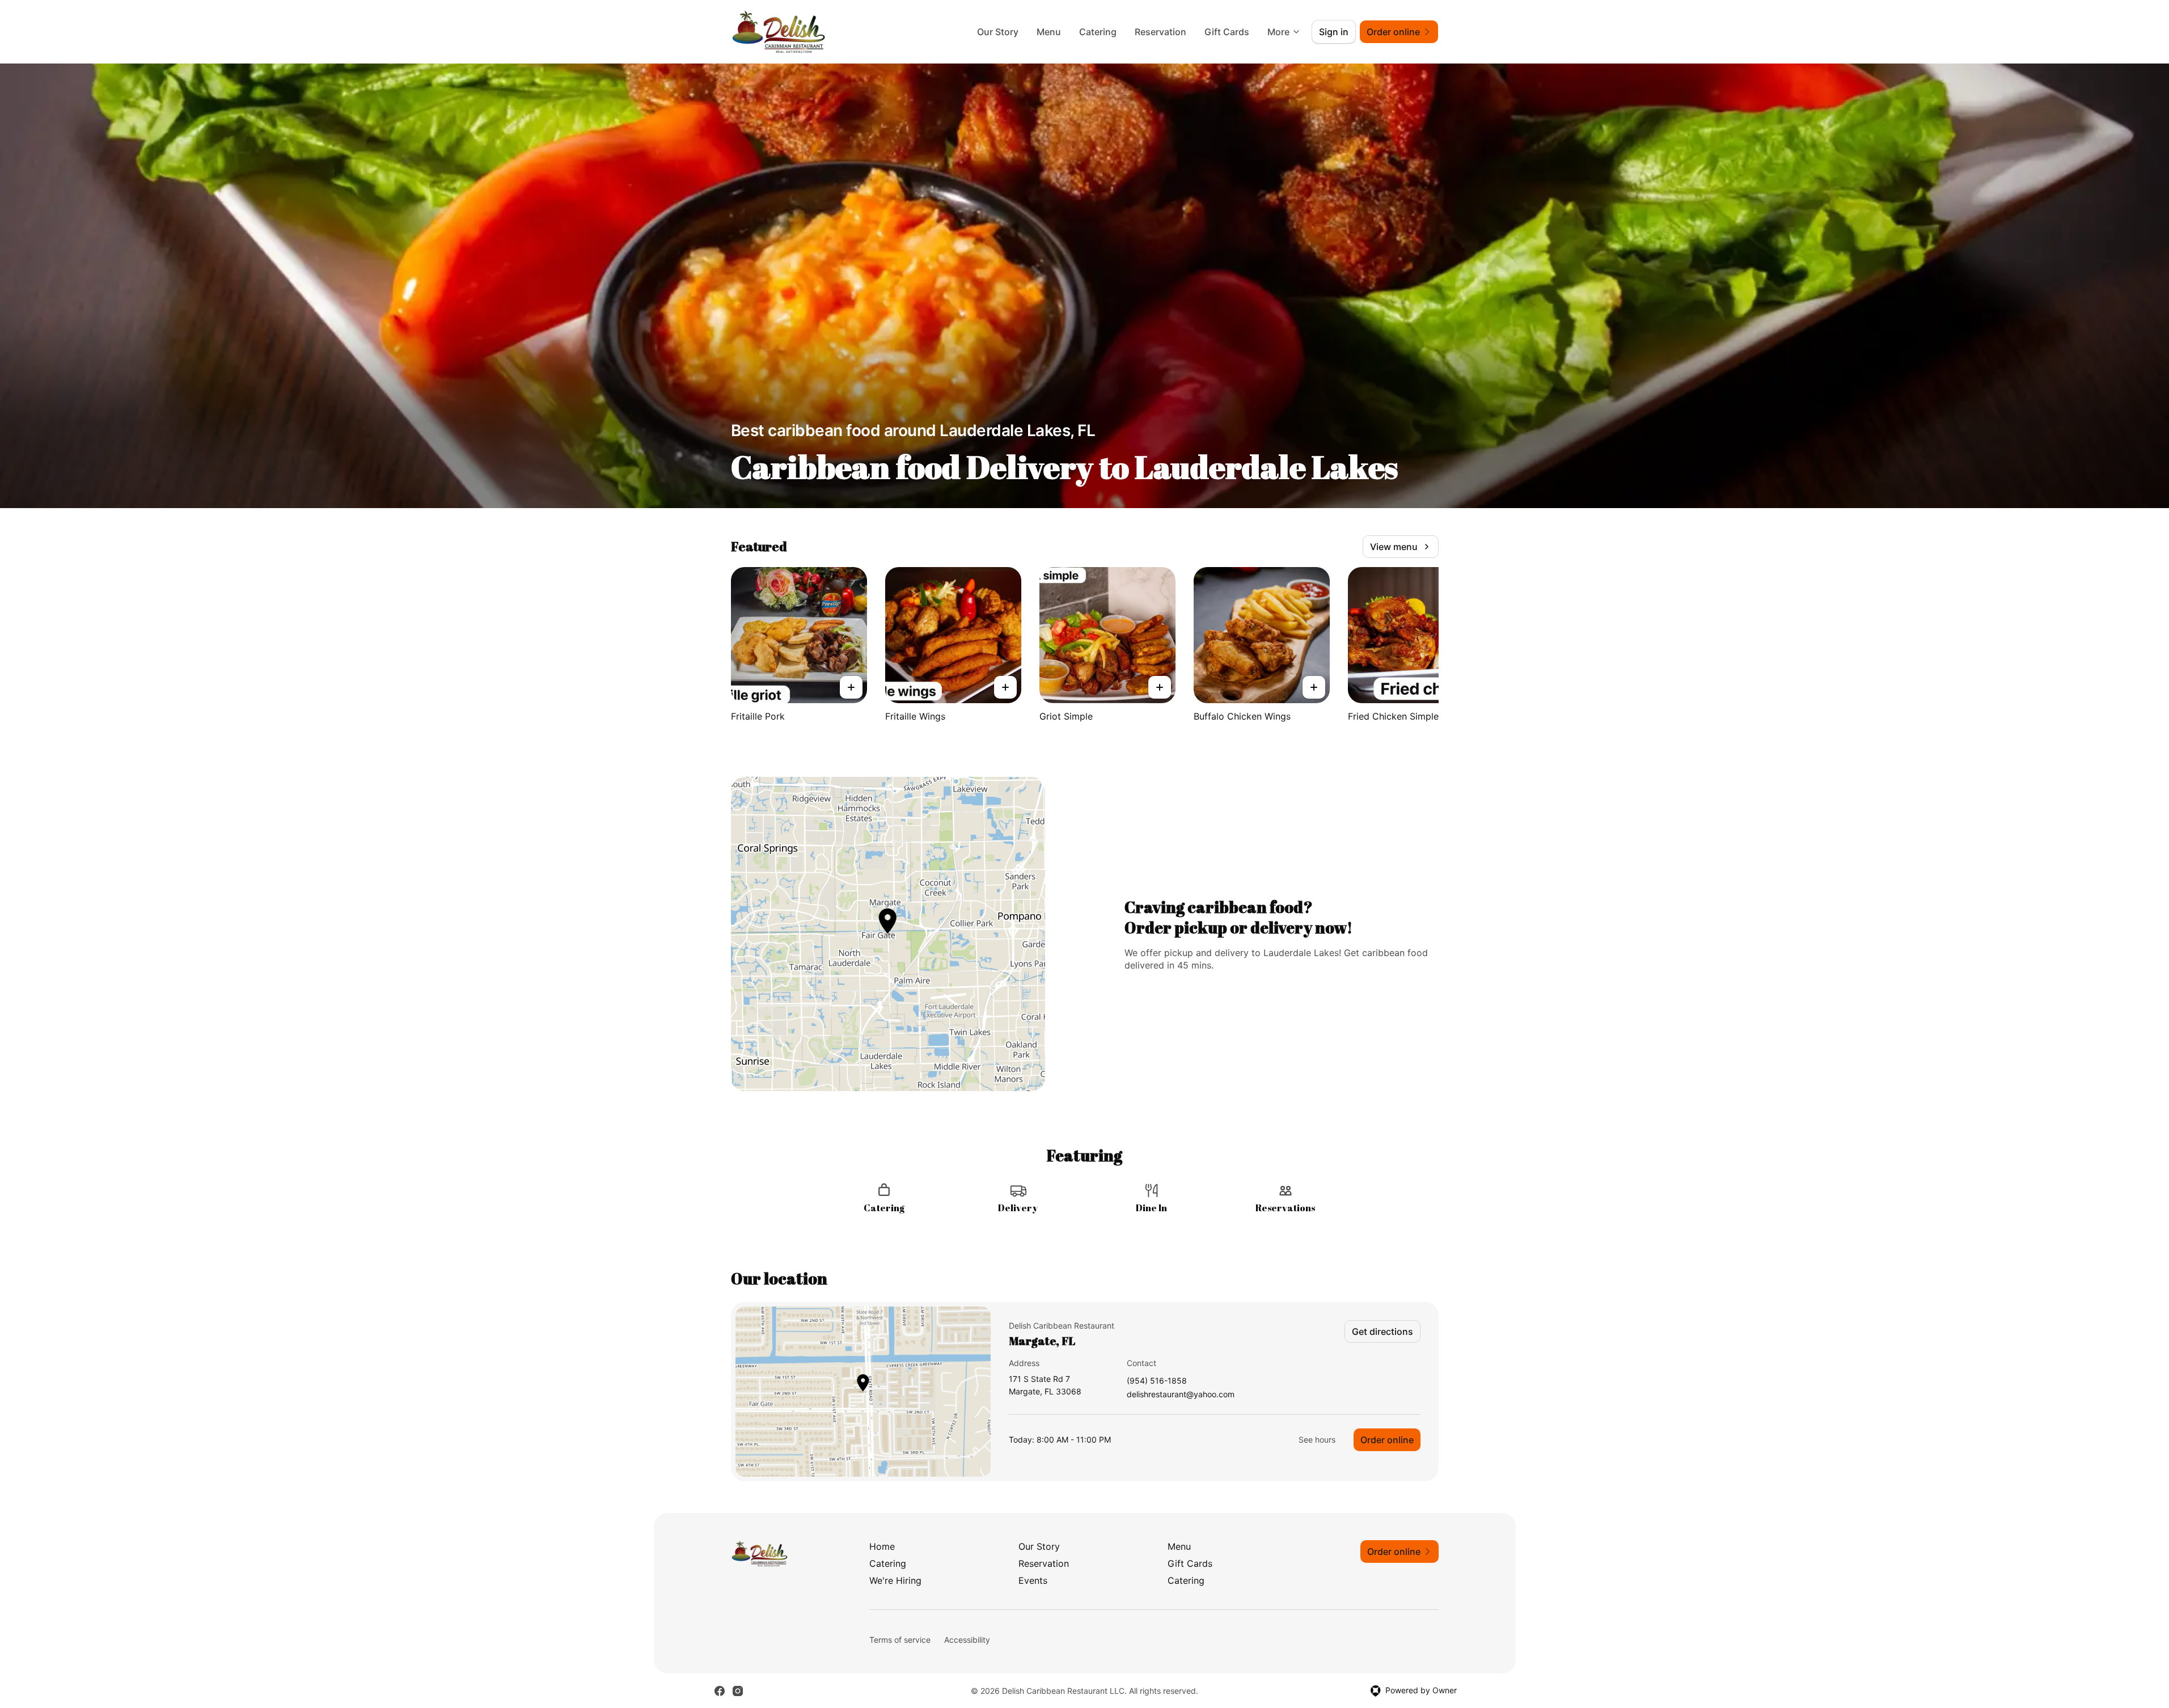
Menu (1049, 32)
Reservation (1160, 32)
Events (1033, 1580)
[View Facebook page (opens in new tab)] (720, 1691)
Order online (1387, 1440)
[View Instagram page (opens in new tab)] (738, 1691)
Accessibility (967, 1640)
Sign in (1334, 32)
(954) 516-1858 (1157, 1381)
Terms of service (900, 1640)
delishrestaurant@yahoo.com (1181, 1395)
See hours (1317, 1439)
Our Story (998, 32)
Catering (1098, 32)
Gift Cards (1227, 32)
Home (882, 1546)
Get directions (1382, 1331)
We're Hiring (895, 1580)
